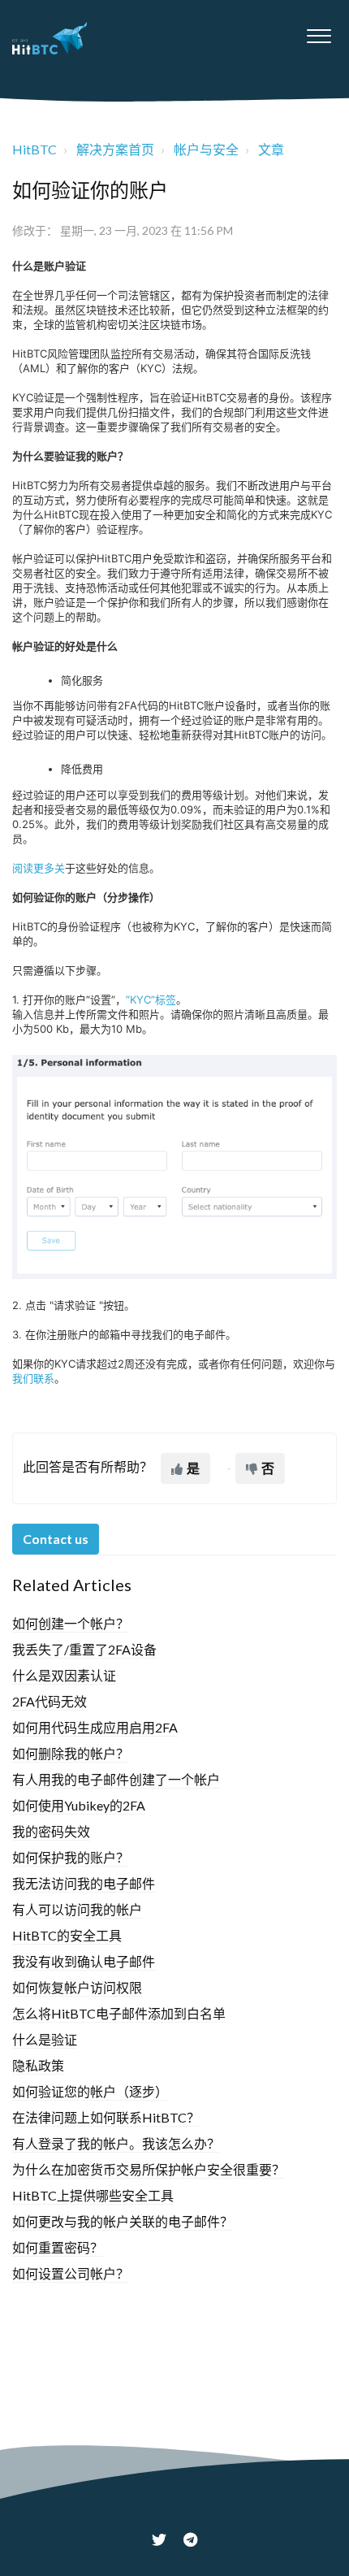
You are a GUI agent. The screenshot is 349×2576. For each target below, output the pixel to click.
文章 (271, 149)
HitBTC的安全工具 (67, 1935)
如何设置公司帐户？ (71, 2273)
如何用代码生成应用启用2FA (95, 1727)
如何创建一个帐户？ (71, 1623)
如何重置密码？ (58, 2247)
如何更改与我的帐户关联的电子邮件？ (123, 2221)
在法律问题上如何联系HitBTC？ (106, 2117)
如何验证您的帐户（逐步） (90, 2091)
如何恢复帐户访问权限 (77, 1987)
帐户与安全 (206, 149)
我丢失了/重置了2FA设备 (84, 1649)
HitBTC (34, 149)
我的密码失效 (51, 1831)
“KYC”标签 (151, 1000)
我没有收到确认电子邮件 (84, 1961)
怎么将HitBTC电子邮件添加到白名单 (119, 2013)
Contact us (56, 1539)
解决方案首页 (115, 149)
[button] (319, 32)
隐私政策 (38, 2065)
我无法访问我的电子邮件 (84, 1883)
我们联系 (33, 1378)
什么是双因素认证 (64, 1675)
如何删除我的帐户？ (71, 1753)
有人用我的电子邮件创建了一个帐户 (116, 1779)
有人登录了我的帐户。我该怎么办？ (116, 2143)
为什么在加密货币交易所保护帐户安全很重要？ (149, 2169)
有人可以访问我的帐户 (77, 1909)
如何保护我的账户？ (71, 1857)
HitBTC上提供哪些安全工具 (93, 2195)
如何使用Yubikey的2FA (79, 1805)
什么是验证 (45, 2039)
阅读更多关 (39, 868)
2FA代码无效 (50, 1701)
